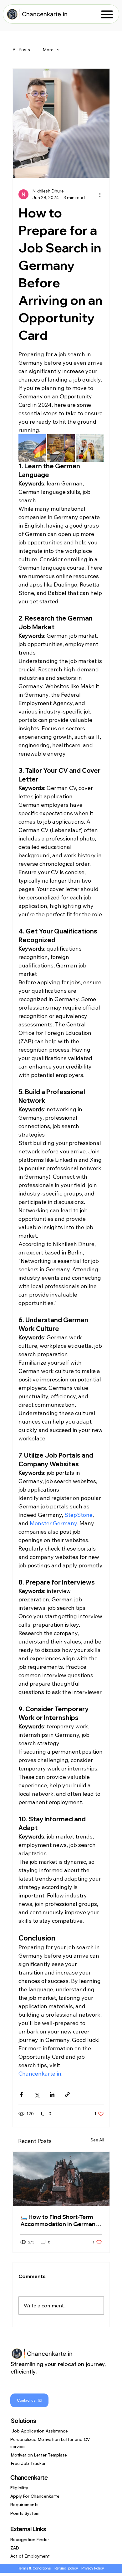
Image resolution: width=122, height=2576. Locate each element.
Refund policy (66, 2568)
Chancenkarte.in (45, 14)
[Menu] (107, 14)
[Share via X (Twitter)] (37, 2094)
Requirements (24, 2504)
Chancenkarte (29, 2477)
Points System (25, 2513)
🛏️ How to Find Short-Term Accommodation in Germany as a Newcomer (60, 2220)
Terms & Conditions (34, 2568)
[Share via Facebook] (21, 2094)
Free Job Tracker (28, 2463)
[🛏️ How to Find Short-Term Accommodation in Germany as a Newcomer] (61, 2179)
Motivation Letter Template (39, 2455)
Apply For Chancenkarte (35, 2496)
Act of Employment (30, 2556)
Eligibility (19, 2488)
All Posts (21, 50)
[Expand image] (32, 448)
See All (97, 2140)
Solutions (23, 2420)
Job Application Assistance (40, 2431)
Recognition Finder (30, 2539)
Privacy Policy (93, 2568)
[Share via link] (67, 2094)
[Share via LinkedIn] (52, 2094)
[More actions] (100, 194)
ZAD (15, 2548)
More (48, 50)
